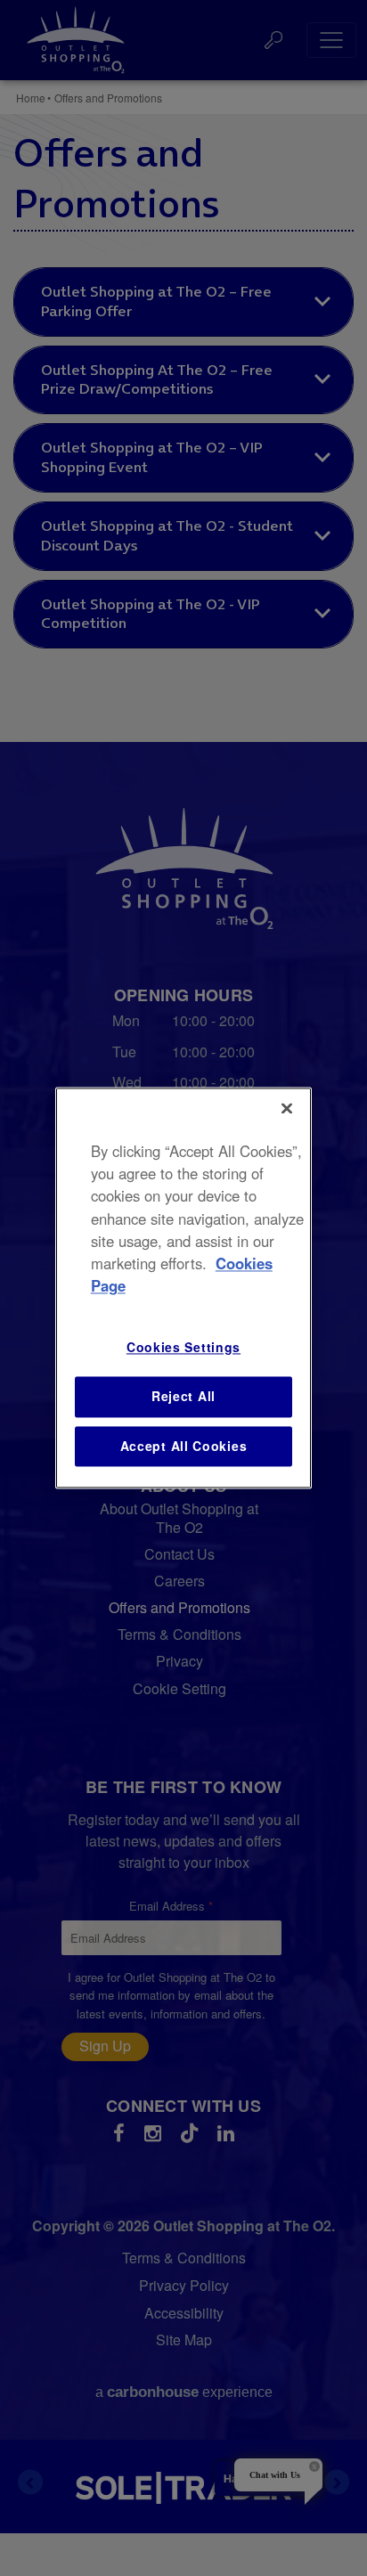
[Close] (287, 1108)
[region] (183, 1288)
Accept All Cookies (184, 1446)
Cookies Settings (183, 1348)
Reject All (183, 1396)
